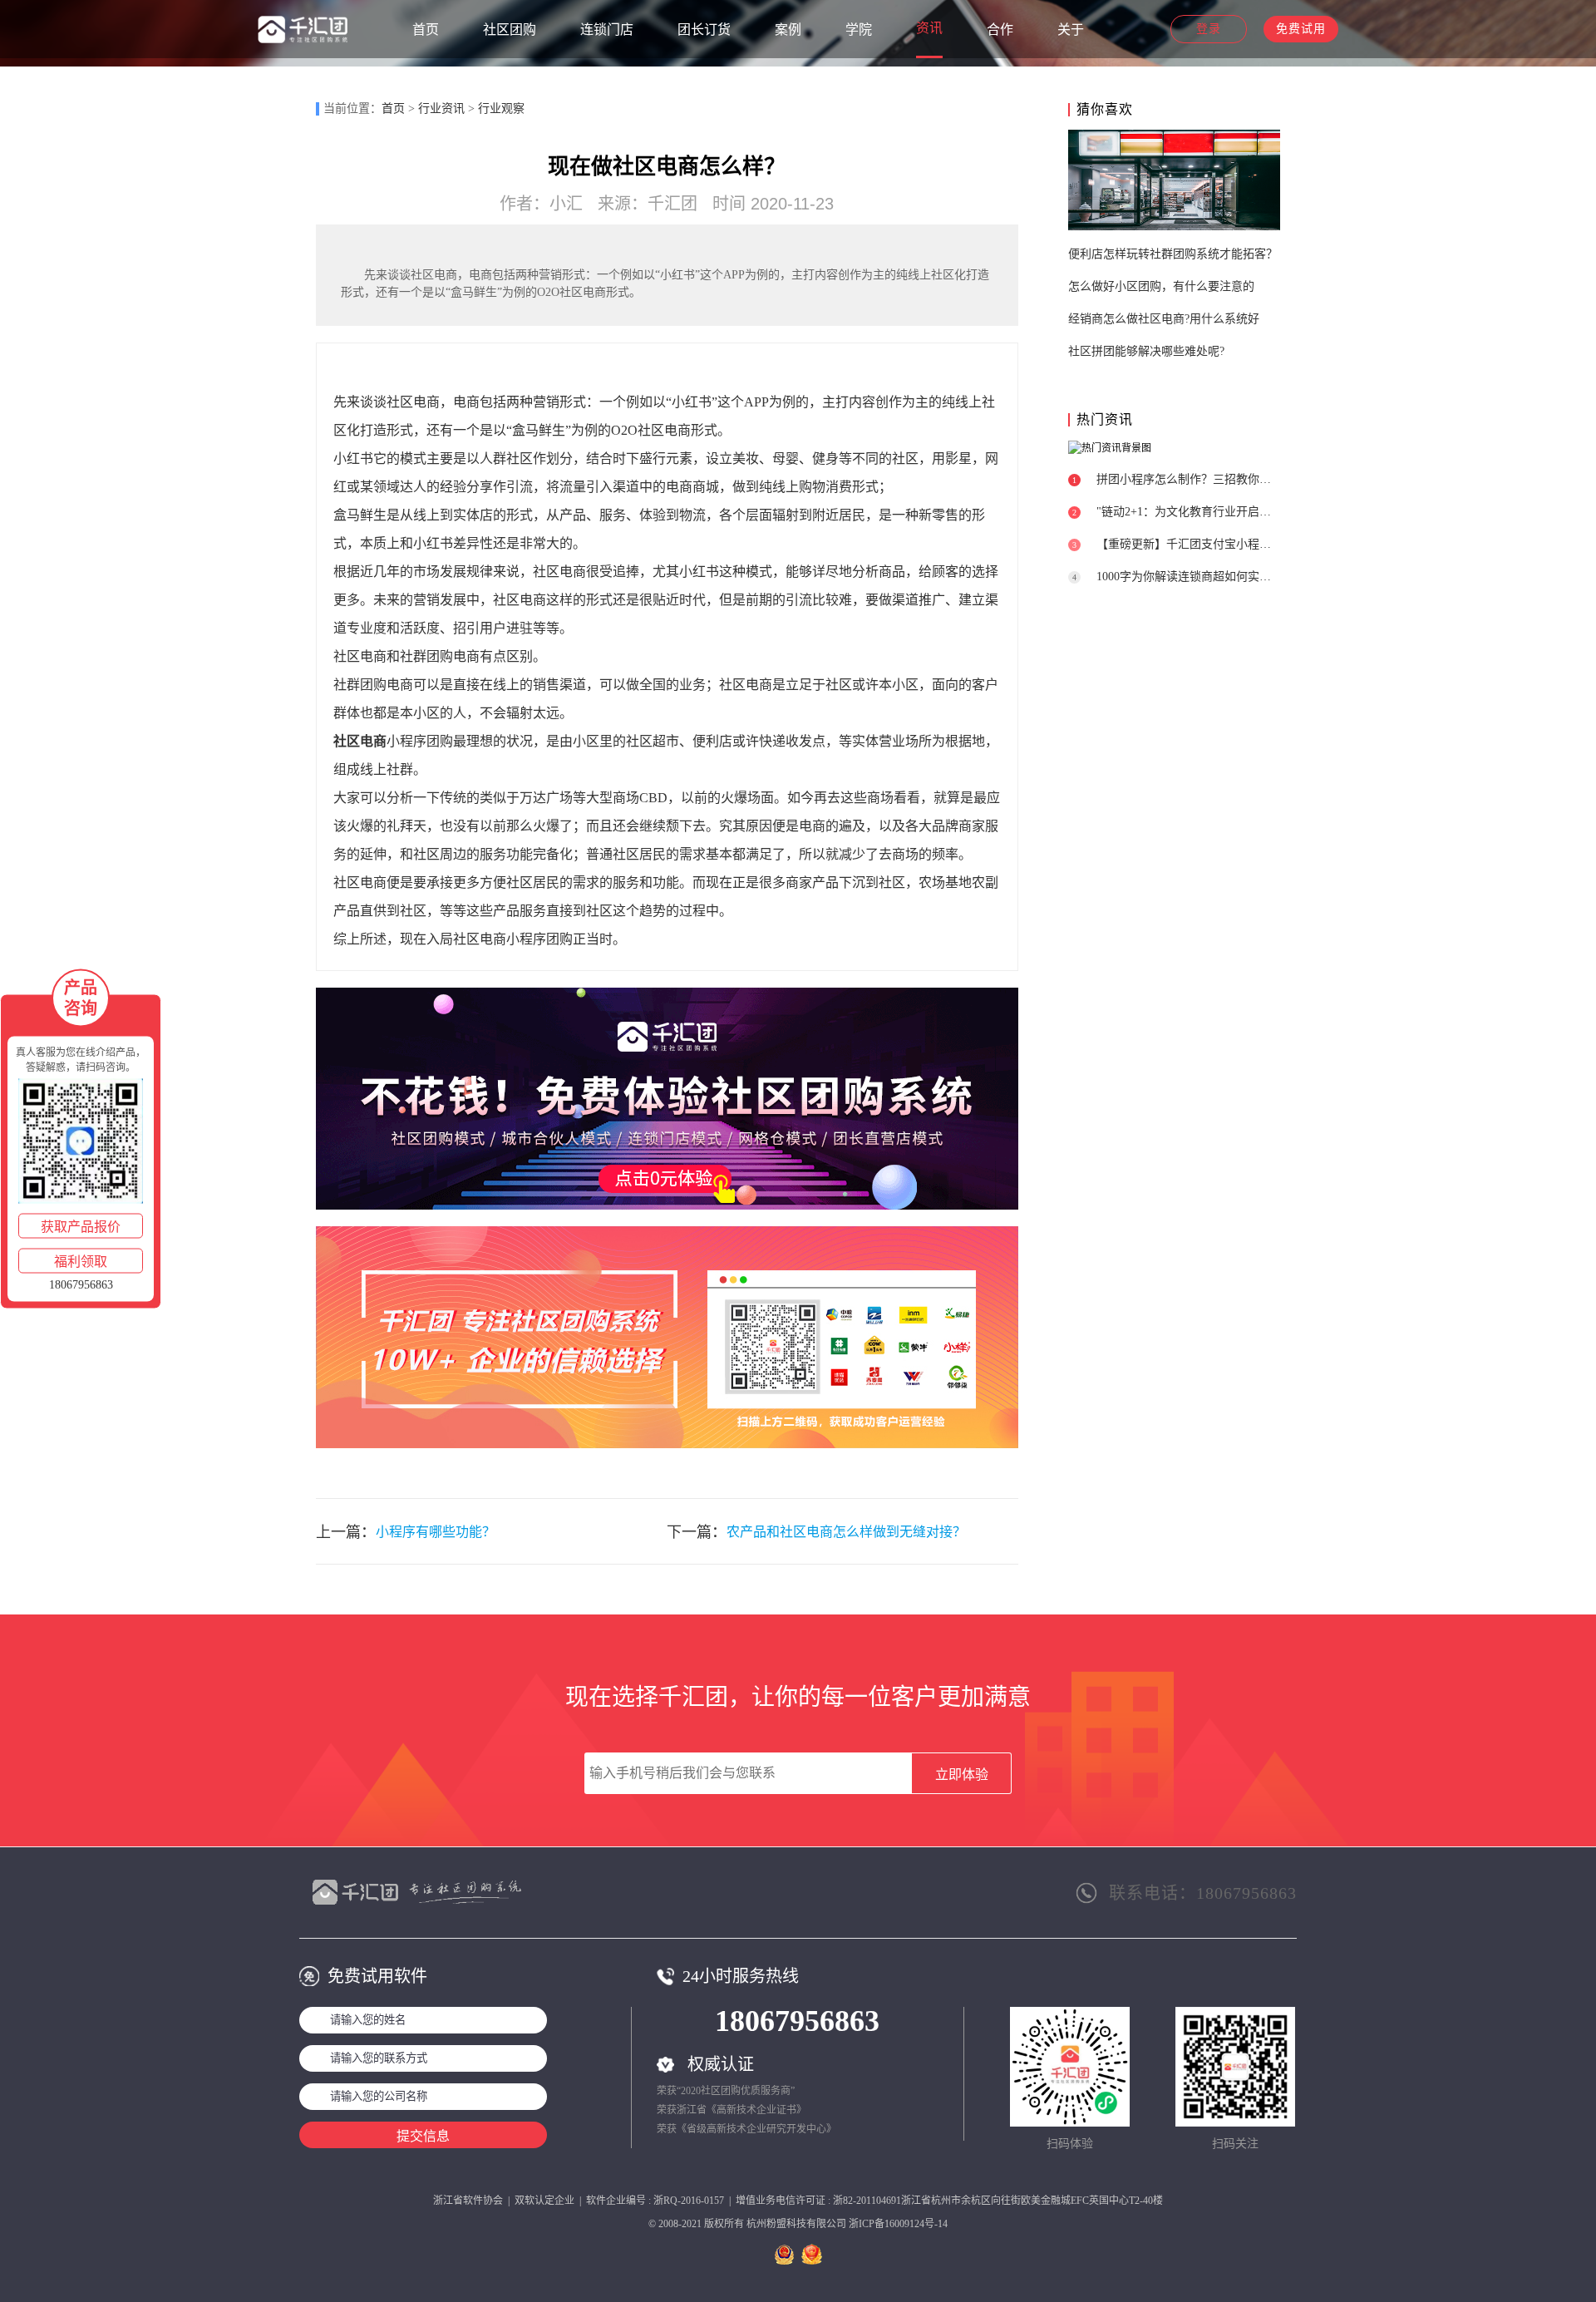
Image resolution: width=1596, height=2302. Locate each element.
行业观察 (501, 108)
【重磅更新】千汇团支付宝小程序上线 (1195, 544)
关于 (1071, 30)
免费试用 (1301, 29)
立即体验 (962, 1775)
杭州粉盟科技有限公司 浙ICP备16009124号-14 (847, 2224)
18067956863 (797, 2021)
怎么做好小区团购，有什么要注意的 (1161, 286)
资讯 (929, 28)
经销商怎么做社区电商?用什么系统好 (1164, 319)
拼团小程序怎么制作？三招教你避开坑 (1195, 479)
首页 (426, 30)
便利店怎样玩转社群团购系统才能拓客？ (1173, 254)
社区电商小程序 (500, 939)
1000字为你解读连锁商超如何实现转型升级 (1207, 577)
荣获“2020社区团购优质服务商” (726, 2091)
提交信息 (423, 2136)
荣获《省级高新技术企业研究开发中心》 (746, 2129)
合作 (1000, 30)
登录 (1209, 29)
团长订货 (704, 30)
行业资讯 (441, 108)
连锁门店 (607, 30)
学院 (859, 30)
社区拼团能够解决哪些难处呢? (1146, 351)
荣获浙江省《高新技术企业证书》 (731, 2110)
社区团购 (510, 30)
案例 (788, 30)
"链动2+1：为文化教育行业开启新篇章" (1198, 512)
